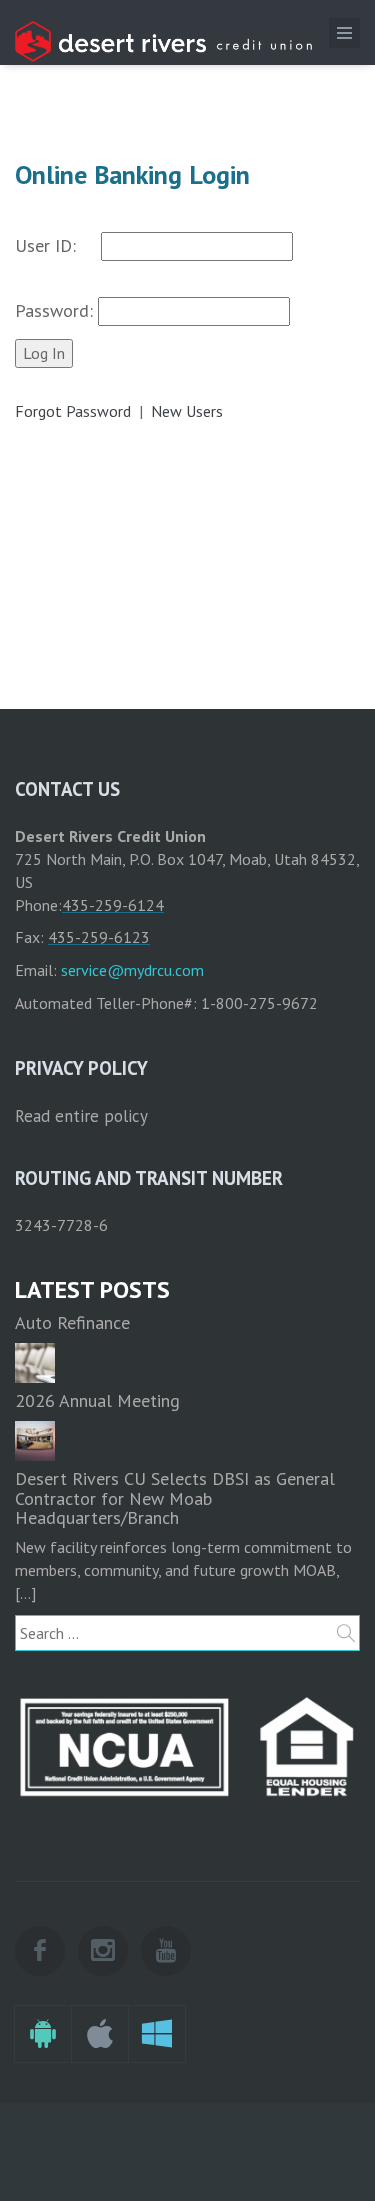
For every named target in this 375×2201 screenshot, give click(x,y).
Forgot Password (75, 411)
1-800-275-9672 (259, 1003)
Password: (56, 310)
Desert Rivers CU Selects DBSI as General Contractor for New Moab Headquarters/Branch (175, 1498)
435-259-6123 (99, 937)
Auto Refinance (72, 1322)
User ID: (58, 245)
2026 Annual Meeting (97, 1400)
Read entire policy (81, 1116)
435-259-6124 (113, 905)
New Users (187, 411)
